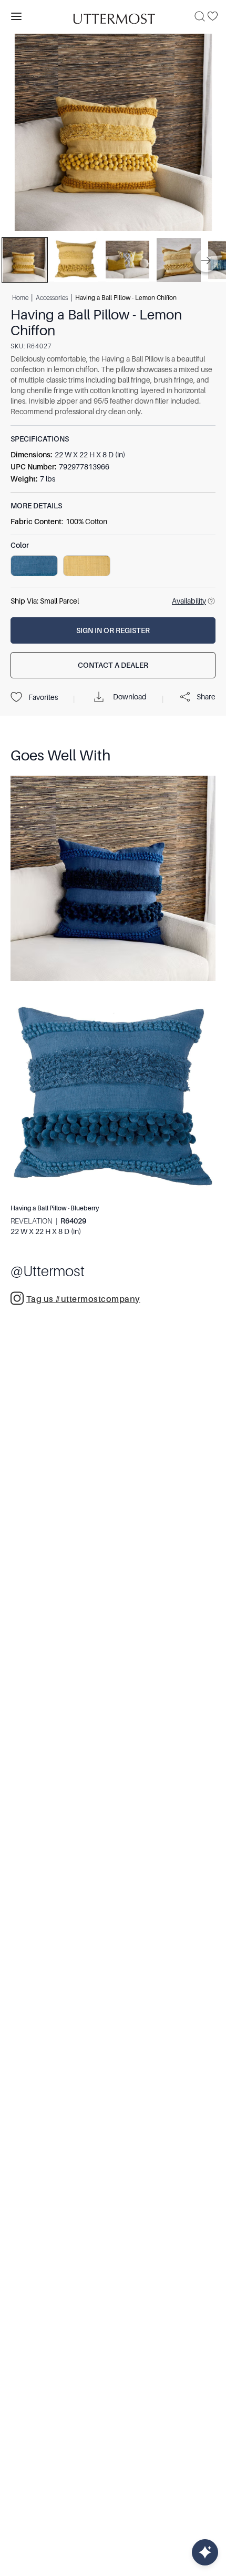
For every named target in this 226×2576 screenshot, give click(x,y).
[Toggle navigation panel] (16, 16)
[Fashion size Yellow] (87, 566)
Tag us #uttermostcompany (83, 1299)
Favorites (43, 697)
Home (20, 298)
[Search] (200, 16)
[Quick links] (205, 2552)
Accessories (52, 298)
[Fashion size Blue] (34, 566)
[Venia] (113, 16)
